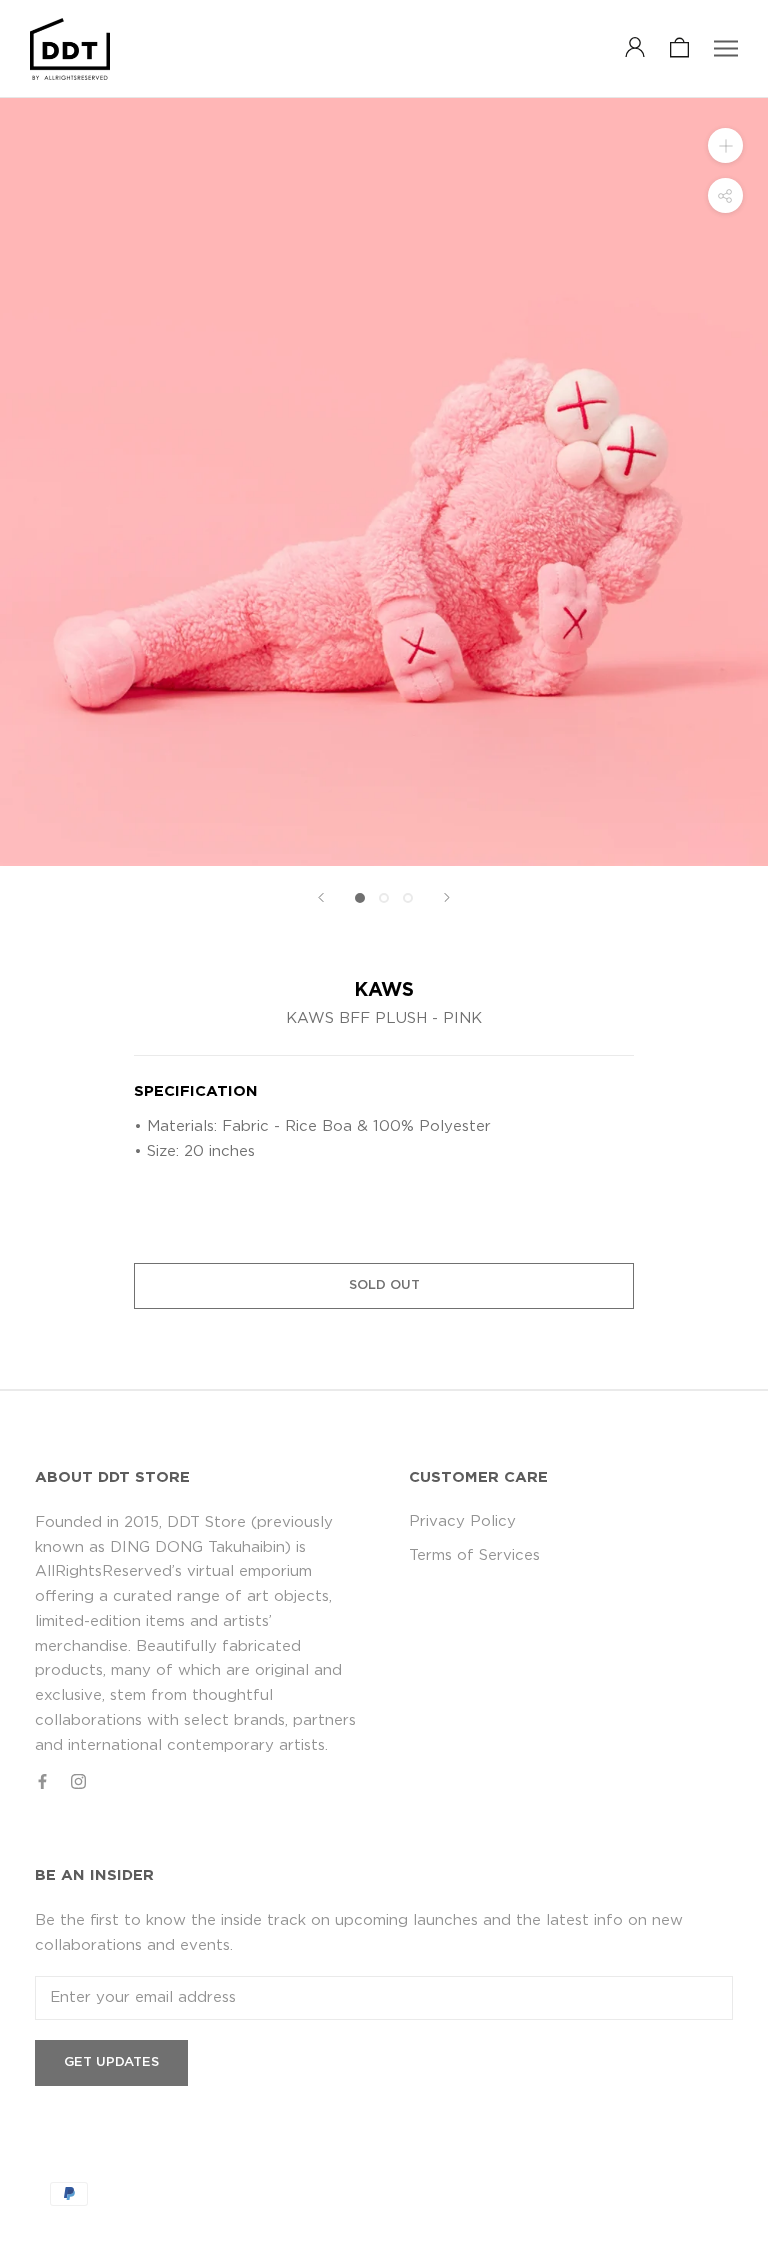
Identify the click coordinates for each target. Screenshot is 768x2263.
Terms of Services (474, 1555)
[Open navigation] (726, 48)
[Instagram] (78, 1781)
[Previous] (321, 897)
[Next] (447, 897)
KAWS (384, 990)
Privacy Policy (462, 1521)
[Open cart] (679, 49)
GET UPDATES (111, 2062)
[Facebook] (42, 1781)
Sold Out (384, 1285)
